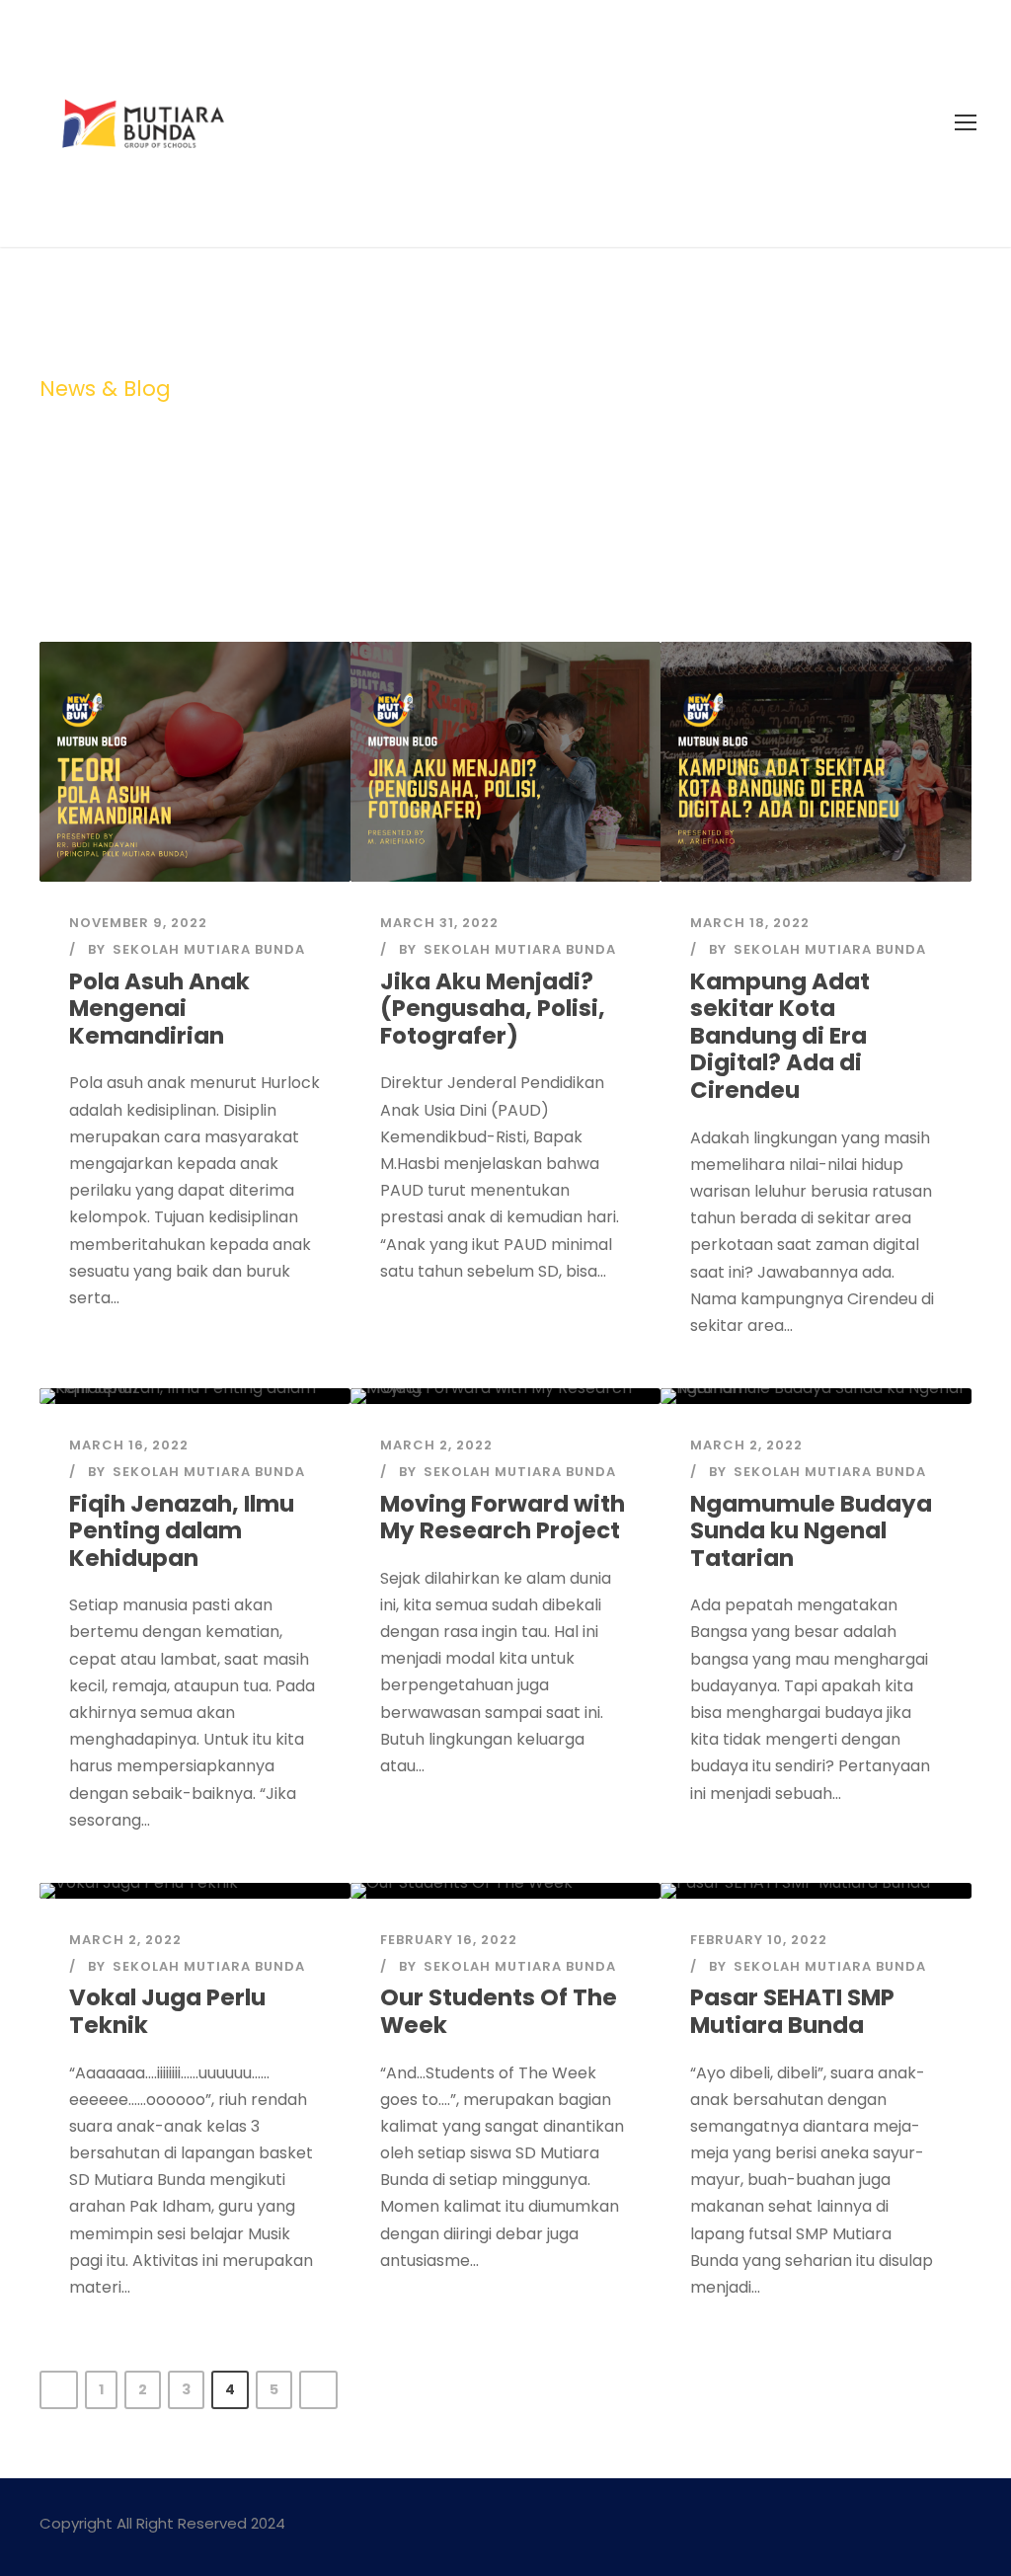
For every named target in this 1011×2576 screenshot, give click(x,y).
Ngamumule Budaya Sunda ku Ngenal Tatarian (811, 1531)
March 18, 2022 (750, 923)
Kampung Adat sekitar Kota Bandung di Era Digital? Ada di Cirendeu (780, 1036)
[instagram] (964, 2527)
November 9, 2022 (138, 923)
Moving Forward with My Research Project (503, 1518)
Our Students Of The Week (499, 2011)
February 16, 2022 (449, 1940)
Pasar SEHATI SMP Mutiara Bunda (792, 2011)
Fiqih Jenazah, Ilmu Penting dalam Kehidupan (182, 1531)
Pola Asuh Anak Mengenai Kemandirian (159, 1009)
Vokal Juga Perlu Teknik (167, 2011)
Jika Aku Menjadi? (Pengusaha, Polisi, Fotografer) (493, 1009)
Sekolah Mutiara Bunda (209, 949)
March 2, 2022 (436, 1445)
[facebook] (930, 2527)
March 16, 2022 (129, 1445)
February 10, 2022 (759, 1940)
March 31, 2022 (439, 923)
